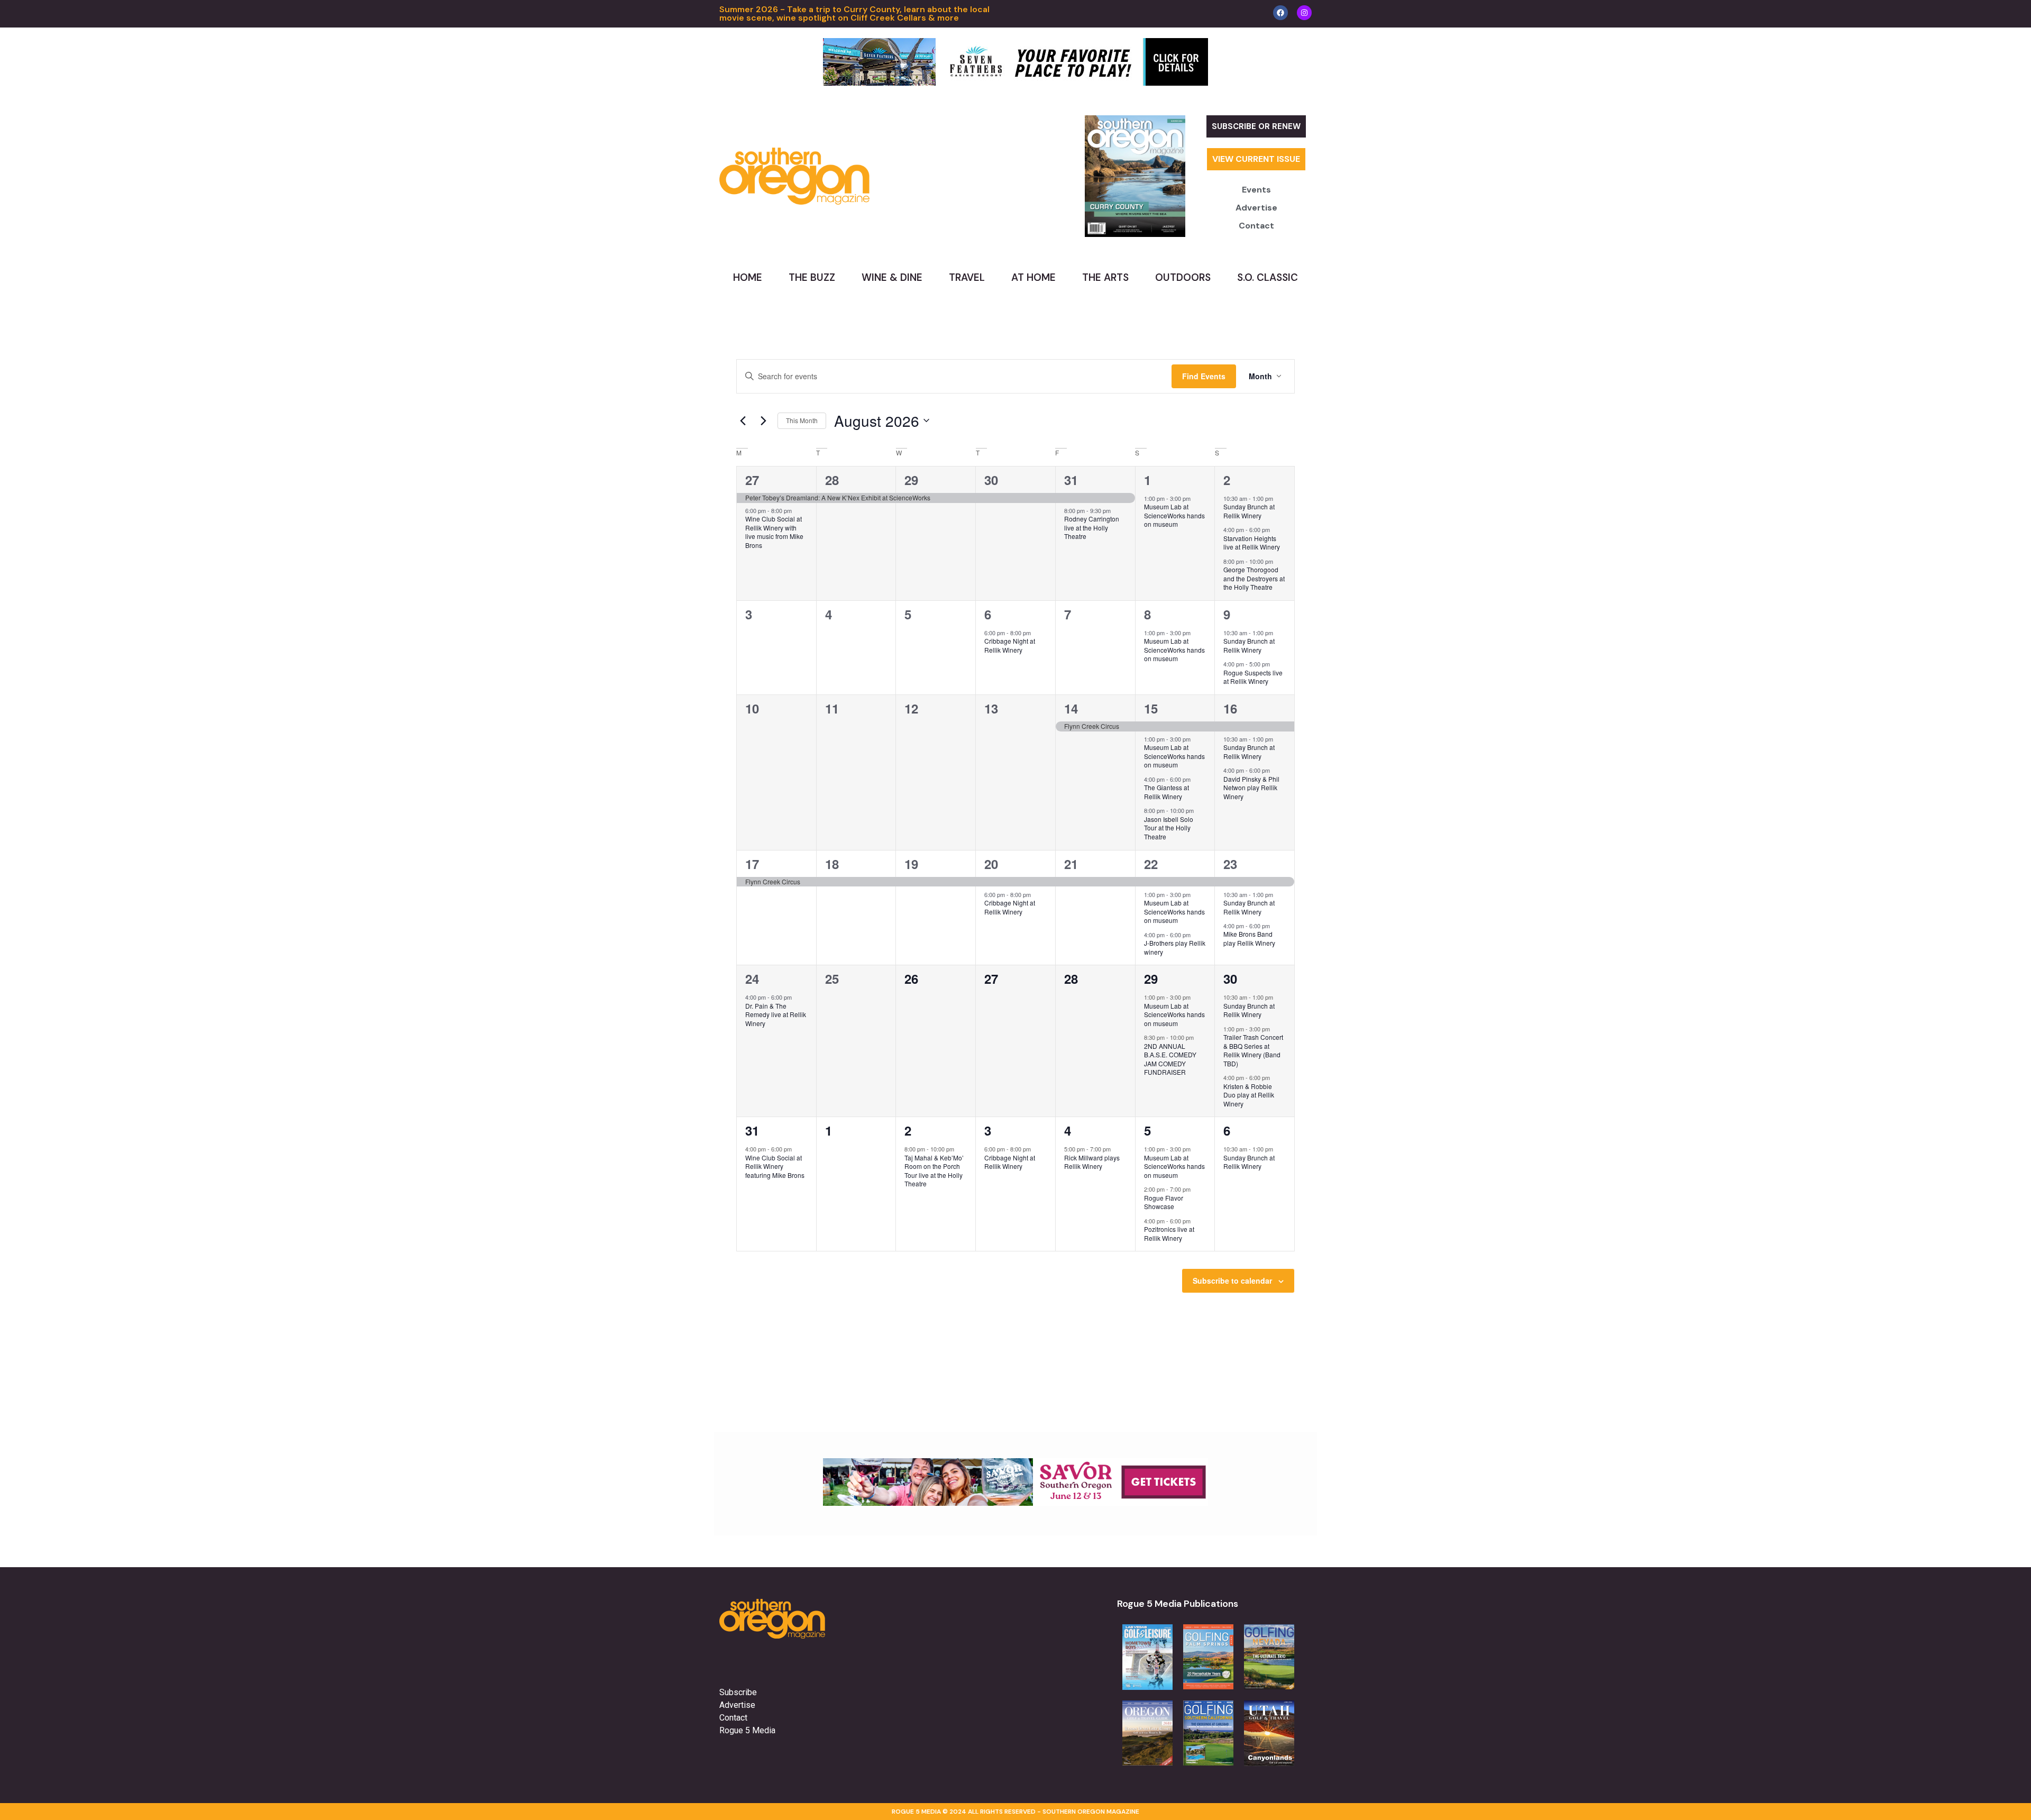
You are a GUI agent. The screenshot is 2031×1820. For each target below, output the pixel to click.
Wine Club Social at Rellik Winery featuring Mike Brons (775, 1166)
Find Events (1204, 376)
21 (1071, 864)
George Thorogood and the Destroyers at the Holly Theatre (1254, 578)
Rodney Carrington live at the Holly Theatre (1092, 527)
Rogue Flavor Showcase (1164, 1202)
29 (911, 480)
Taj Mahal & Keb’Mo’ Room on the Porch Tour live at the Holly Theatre (934, 1171)
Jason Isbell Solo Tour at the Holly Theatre (1169, 828)
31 (1071, 480)
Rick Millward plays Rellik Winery (1092, 1162)
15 (1151, 708)
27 (752, 480)
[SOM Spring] (1015, 1503)
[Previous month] (743, 420)
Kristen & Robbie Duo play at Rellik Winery (1249, 1095)
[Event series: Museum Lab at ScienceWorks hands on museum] (1196, 498)
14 (1071, 708)
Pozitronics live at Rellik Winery (1169, 1233)
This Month (802, 420)
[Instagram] (1304, 13)
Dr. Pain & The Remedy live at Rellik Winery (776, 1014)
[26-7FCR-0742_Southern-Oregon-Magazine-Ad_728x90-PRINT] (1015, 83)
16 (1230, 708)
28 (832, 480)
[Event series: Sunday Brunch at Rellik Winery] (1278, 498)
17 (752, 864)
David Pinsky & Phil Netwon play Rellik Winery (1251, 788)
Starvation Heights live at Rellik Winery (1252, 543)
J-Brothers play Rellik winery (1175, 947)
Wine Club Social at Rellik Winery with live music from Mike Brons (774, 532)
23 (1230, 864)
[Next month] (763, 420)
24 (752, 978)
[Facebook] (1280, 13)
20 (991, 864)
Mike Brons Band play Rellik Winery (1249, 938)
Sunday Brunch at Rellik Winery (1249, 511)
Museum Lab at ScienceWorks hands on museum (1174, 515)
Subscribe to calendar (1232, 1281)
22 (1151, 864)
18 (832, 864)
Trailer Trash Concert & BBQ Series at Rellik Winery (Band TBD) (1253, 1050)
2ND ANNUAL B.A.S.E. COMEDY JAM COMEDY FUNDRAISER (1170, 1059)
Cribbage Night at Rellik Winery (1010, 645)
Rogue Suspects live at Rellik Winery (1253, 677)
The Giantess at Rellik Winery (1167, 792)
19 (911, 864)
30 (991, 480)
